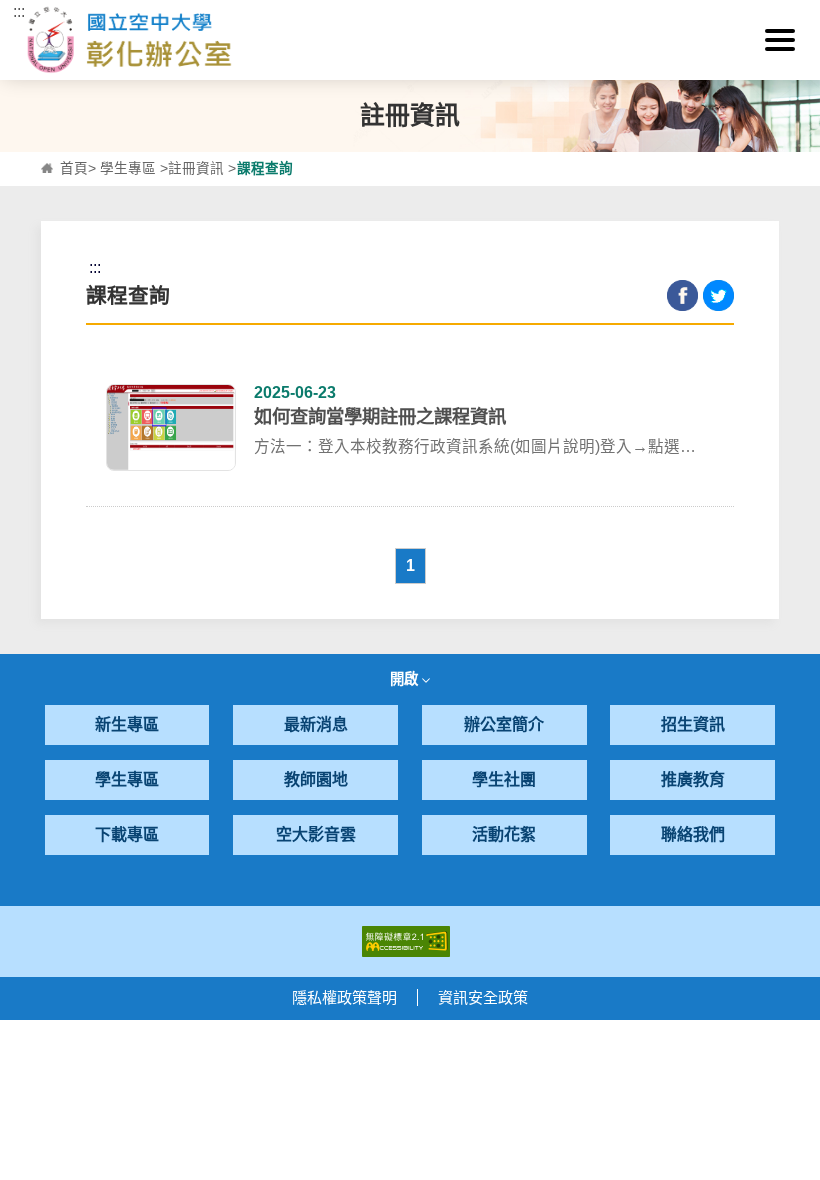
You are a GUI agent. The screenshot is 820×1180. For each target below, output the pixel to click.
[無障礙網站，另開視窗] (406, 940)
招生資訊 (693, 724)
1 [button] (410, 565)
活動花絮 (504, 834)
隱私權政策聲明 (344, 997)
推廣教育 (693, 779)
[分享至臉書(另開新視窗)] (682, 295)
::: (19, 11)
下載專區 (127, 834)
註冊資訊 (196, 168)
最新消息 (316, 724)
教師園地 (316, 779)
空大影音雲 (316, 834)
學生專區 (128, 168)
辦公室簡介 (504, 724)
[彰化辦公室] (410, 40)
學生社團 (504, 779)
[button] (780, 40)
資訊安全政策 (483, 997)
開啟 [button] (406, 679)
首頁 (74, 168)
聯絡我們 (693, 834)
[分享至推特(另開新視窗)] (718, 295)
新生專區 (127, 724)
